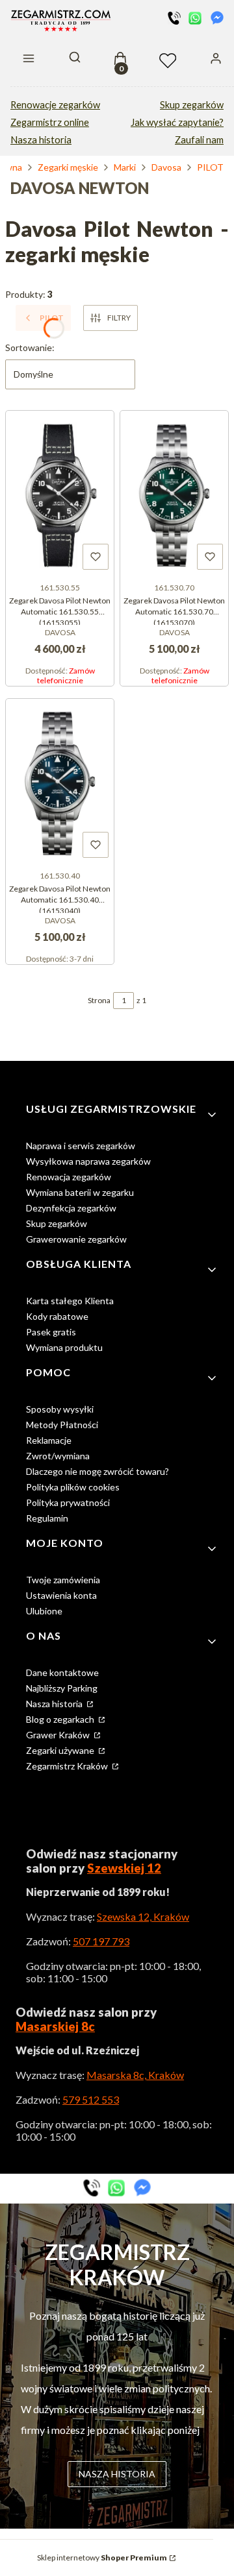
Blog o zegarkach (61, 1719)
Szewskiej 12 (124, 1868)
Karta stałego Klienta (70, 1301)
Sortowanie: (30, 347)
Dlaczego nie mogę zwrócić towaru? (97, 1471)
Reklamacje (49, 1440)
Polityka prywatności (68, 1502)
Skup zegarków (192, 105)
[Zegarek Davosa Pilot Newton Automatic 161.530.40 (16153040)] (60, 782)
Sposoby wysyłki (60, 1409)
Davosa (166, 167)
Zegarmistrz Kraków (68, 1766)
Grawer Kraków (59, 1735)
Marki (125, 167)
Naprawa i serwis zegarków (81, 1146)
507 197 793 (101, 1941)
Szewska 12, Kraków (143, 1916)
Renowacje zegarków (55, 105)
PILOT (210, 167)
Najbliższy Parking (62, 1688)
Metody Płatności (62, 1425)
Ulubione (44, 1611)
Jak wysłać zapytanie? (177, 122)
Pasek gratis (51, 1332)
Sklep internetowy (102, 2558)
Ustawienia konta (61, 1595)
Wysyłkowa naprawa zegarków (88, 1161)
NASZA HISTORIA (117, 2474)
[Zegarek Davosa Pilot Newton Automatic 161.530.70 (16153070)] (174, 494)
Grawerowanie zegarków (76, 1239)
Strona (99, 1000)
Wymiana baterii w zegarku (80, 1192)
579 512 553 (91, 2099)
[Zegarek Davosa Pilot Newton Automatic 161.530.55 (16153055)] (60, 494)
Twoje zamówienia (63, 1580)
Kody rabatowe (57, 1316)
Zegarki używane (61, 1750)
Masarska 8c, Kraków (135, 2075)
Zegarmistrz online (50, 122)
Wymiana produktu (64, 1347)
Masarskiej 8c (55, 2026)
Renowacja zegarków (69, 1177)
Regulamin (47, 1518)
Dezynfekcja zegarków (71, 1208)
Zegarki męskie (68, 167)
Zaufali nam (199, 140)
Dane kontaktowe (62, 1672)
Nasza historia (41, 140)
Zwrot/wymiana (58, 1456)
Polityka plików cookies (73, 1487)
